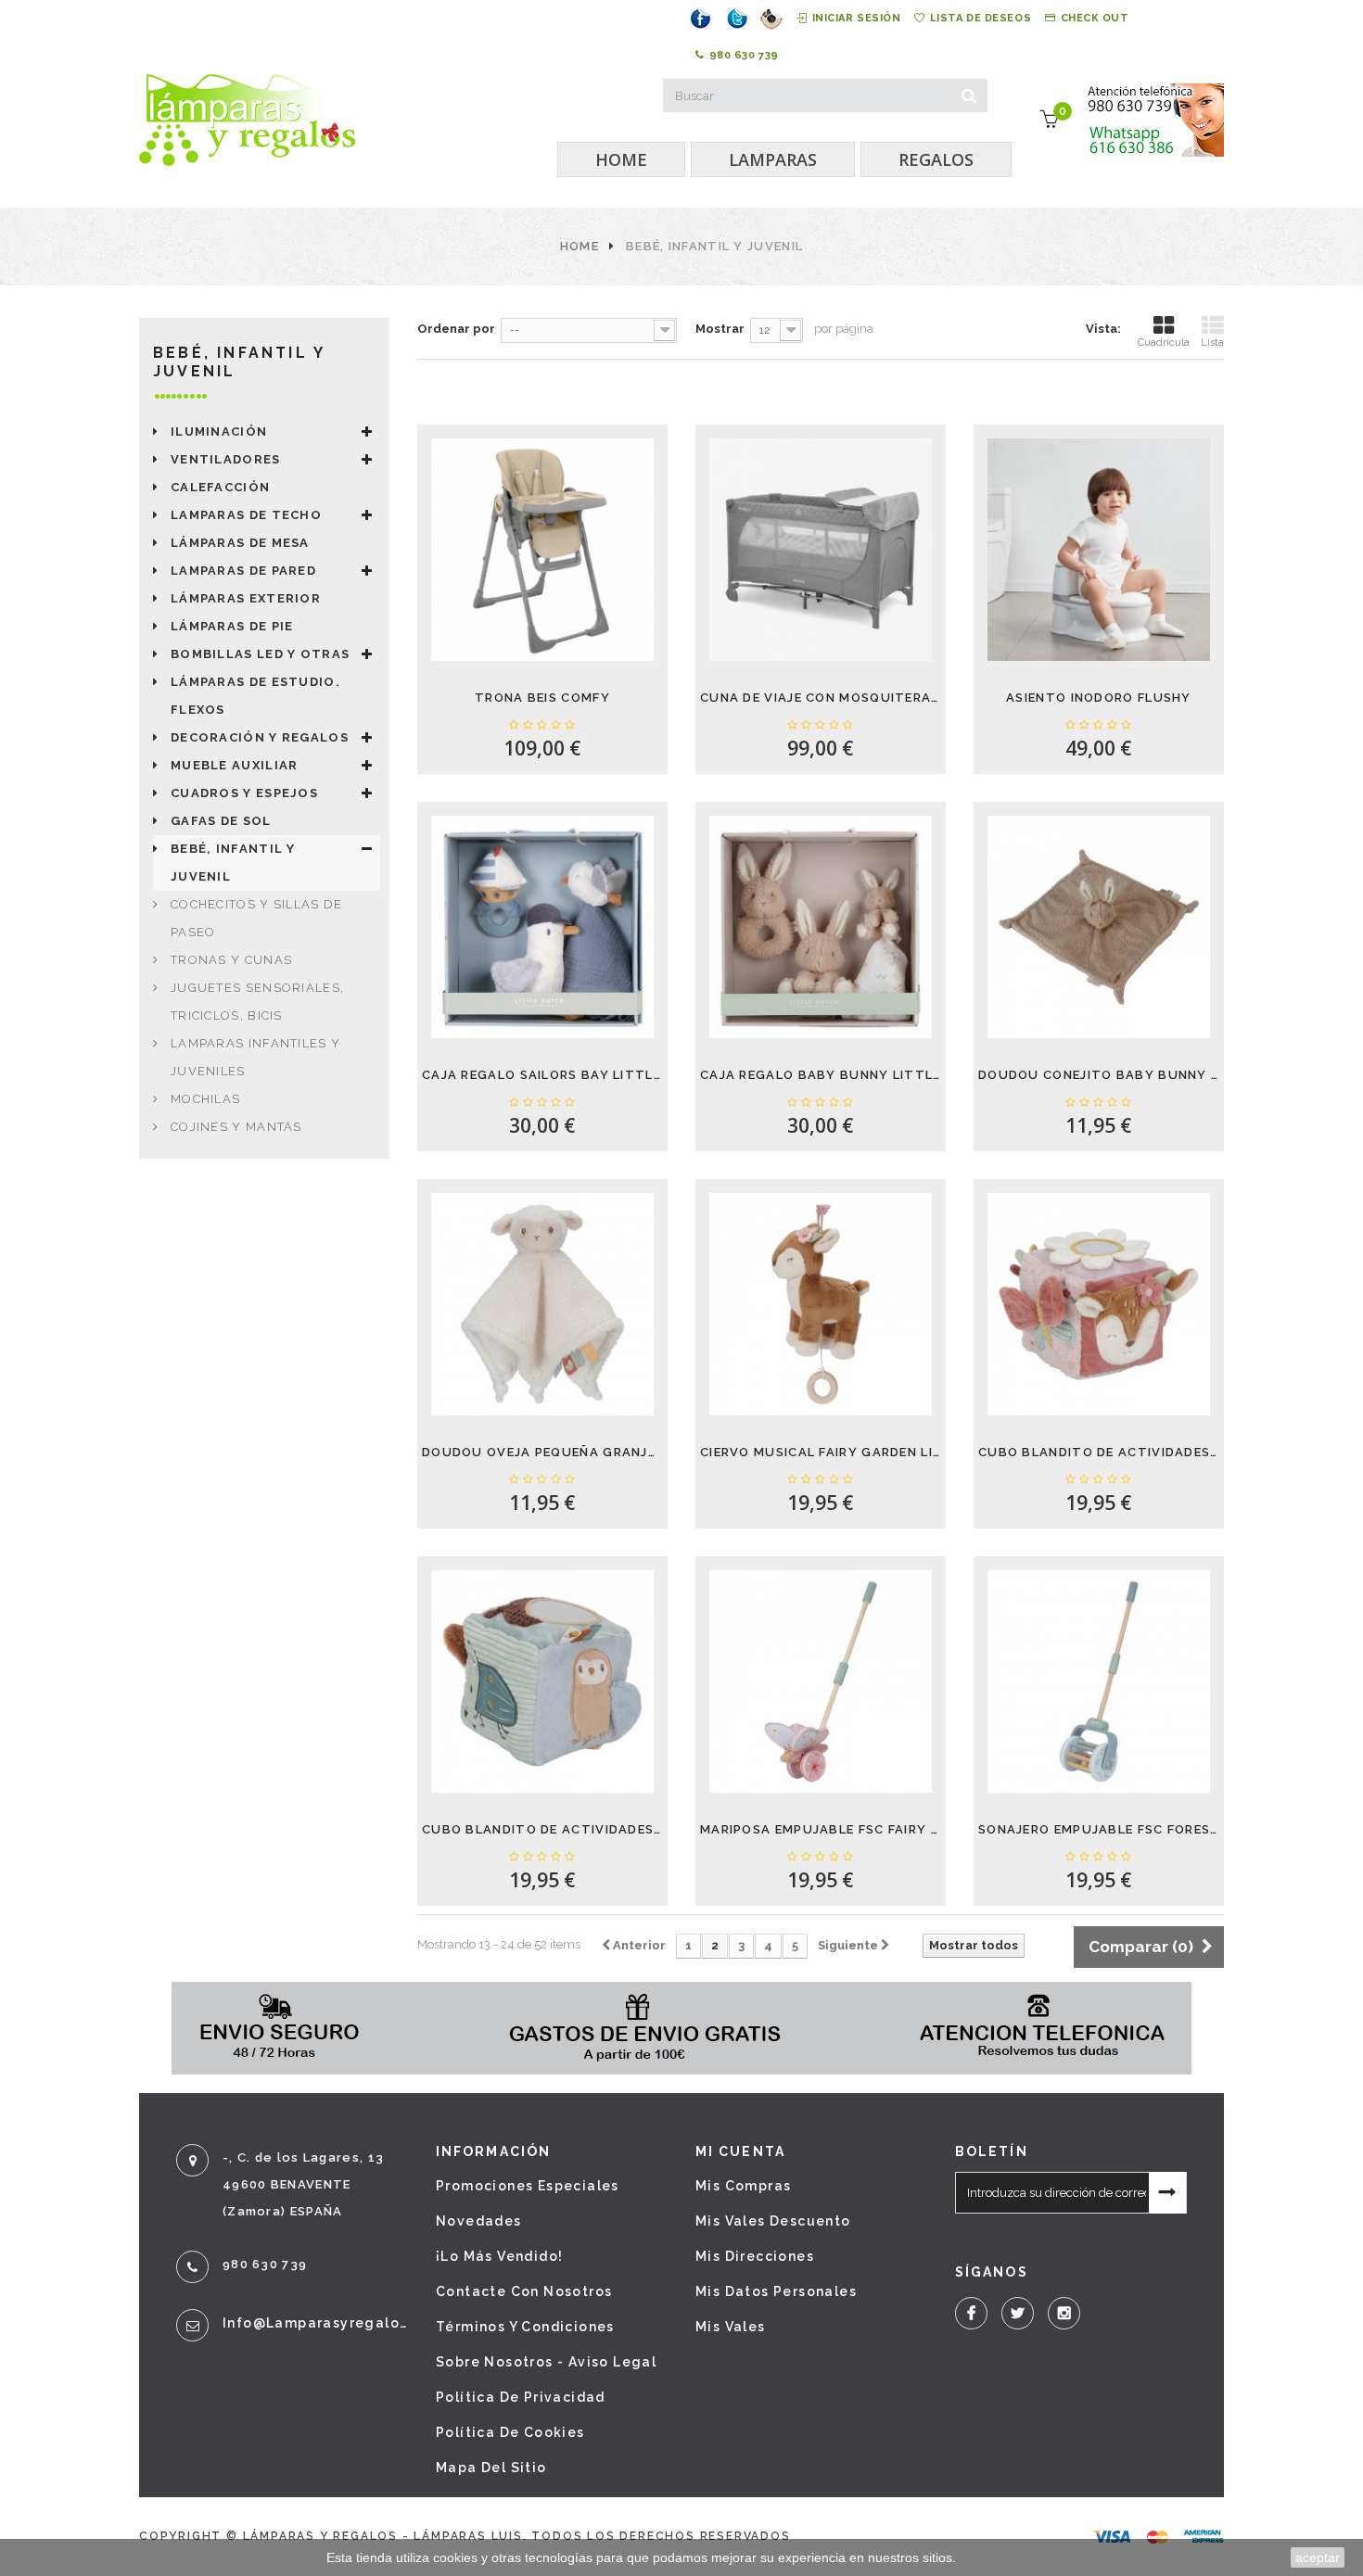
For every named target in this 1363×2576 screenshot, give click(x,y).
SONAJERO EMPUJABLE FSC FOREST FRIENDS (1099, 1829)
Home (580, 246)
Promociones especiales (528, 2186)
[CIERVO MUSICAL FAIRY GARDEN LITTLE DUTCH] (821, 1304)
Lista (1212, 343)
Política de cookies (510, 2432)
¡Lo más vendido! (499, 2256)
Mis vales (731, 2327)
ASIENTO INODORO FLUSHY (1099, 698)
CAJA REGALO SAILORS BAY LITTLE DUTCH (542, 1075)
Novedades (479, 2221)
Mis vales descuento (773, 2221)
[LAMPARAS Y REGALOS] (247, 120)
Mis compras (743, 2186)
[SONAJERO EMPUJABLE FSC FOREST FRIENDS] (1099, 1681)
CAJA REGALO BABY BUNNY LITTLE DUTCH (821, 1075)
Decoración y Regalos (260, 737)
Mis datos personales (776, 2291)
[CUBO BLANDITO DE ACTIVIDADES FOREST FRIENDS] (542, 1681)
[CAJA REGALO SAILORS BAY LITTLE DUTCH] (542, 927)
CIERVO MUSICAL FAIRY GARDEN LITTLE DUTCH (821, 1452)
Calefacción (220, 487)
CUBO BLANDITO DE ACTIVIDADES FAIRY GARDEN (1099, 1452)
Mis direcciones (755, 2256)
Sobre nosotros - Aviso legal (546, 2362)
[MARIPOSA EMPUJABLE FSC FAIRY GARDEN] (821, 1681)
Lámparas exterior (246, 598)
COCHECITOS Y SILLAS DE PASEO (257, 918)
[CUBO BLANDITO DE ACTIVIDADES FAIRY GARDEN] (1099, 1304)
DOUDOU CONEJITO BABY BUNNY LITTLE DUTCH (1099, 1075)
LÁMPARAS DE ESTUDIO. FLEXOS (255, 696)
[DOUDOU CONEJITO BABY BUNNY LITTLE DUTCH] (1099, 927)
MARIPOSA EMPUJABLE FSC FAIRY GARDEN (821, 1829)
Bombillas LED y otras (260, 654)
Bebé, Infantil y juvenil (233, 863)
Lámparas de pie (232, 626)
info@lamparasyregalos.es (315, 2323)
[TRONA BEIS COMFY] (542, 550)
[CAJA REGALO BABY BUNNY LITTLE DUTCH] (821, 927)
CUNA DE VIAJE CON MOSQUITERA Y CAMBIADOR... (821, 698)
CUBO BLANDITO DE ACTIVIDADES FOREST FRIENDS (542, 1829)
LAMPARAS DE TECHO (246, 515)
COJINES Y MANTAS (236, 1127)
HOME (621, 159)
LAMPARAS (773, 159)
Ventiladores (226, 459)
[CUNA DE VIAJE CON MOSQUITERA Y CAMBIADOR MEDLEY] (821, 550)
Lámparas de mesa (240, 543)
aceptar (1318, 2557)
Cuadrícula (1164, 343)
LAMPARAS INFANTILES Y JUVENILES (255, 1057)
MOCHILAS (205, 1099)
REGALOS (936, 159)
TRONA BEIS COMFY (542, 698)
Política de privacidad (521, 2397)
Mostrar (720, 329)
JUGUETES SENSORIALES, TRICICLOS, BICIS (257, 1002)
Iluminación (219, 431)
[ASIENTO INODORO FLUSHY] (1099, 550)
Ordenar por (456, 329)
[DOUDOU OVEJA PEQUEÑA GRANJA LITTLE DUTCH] (542, 1304)
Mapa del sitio (491, 2468)
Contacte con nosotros (524, 2291)
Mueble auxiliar (235, 765)
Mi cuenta (740, 2151)
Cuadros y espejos (244, 793)
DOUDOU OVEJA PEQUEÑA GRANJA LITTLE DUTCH (542, 1452)
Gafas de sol (221, 821)
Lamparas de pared (243, 571)
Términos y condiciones (525, 2327)
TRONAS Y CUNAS (231, 960)
